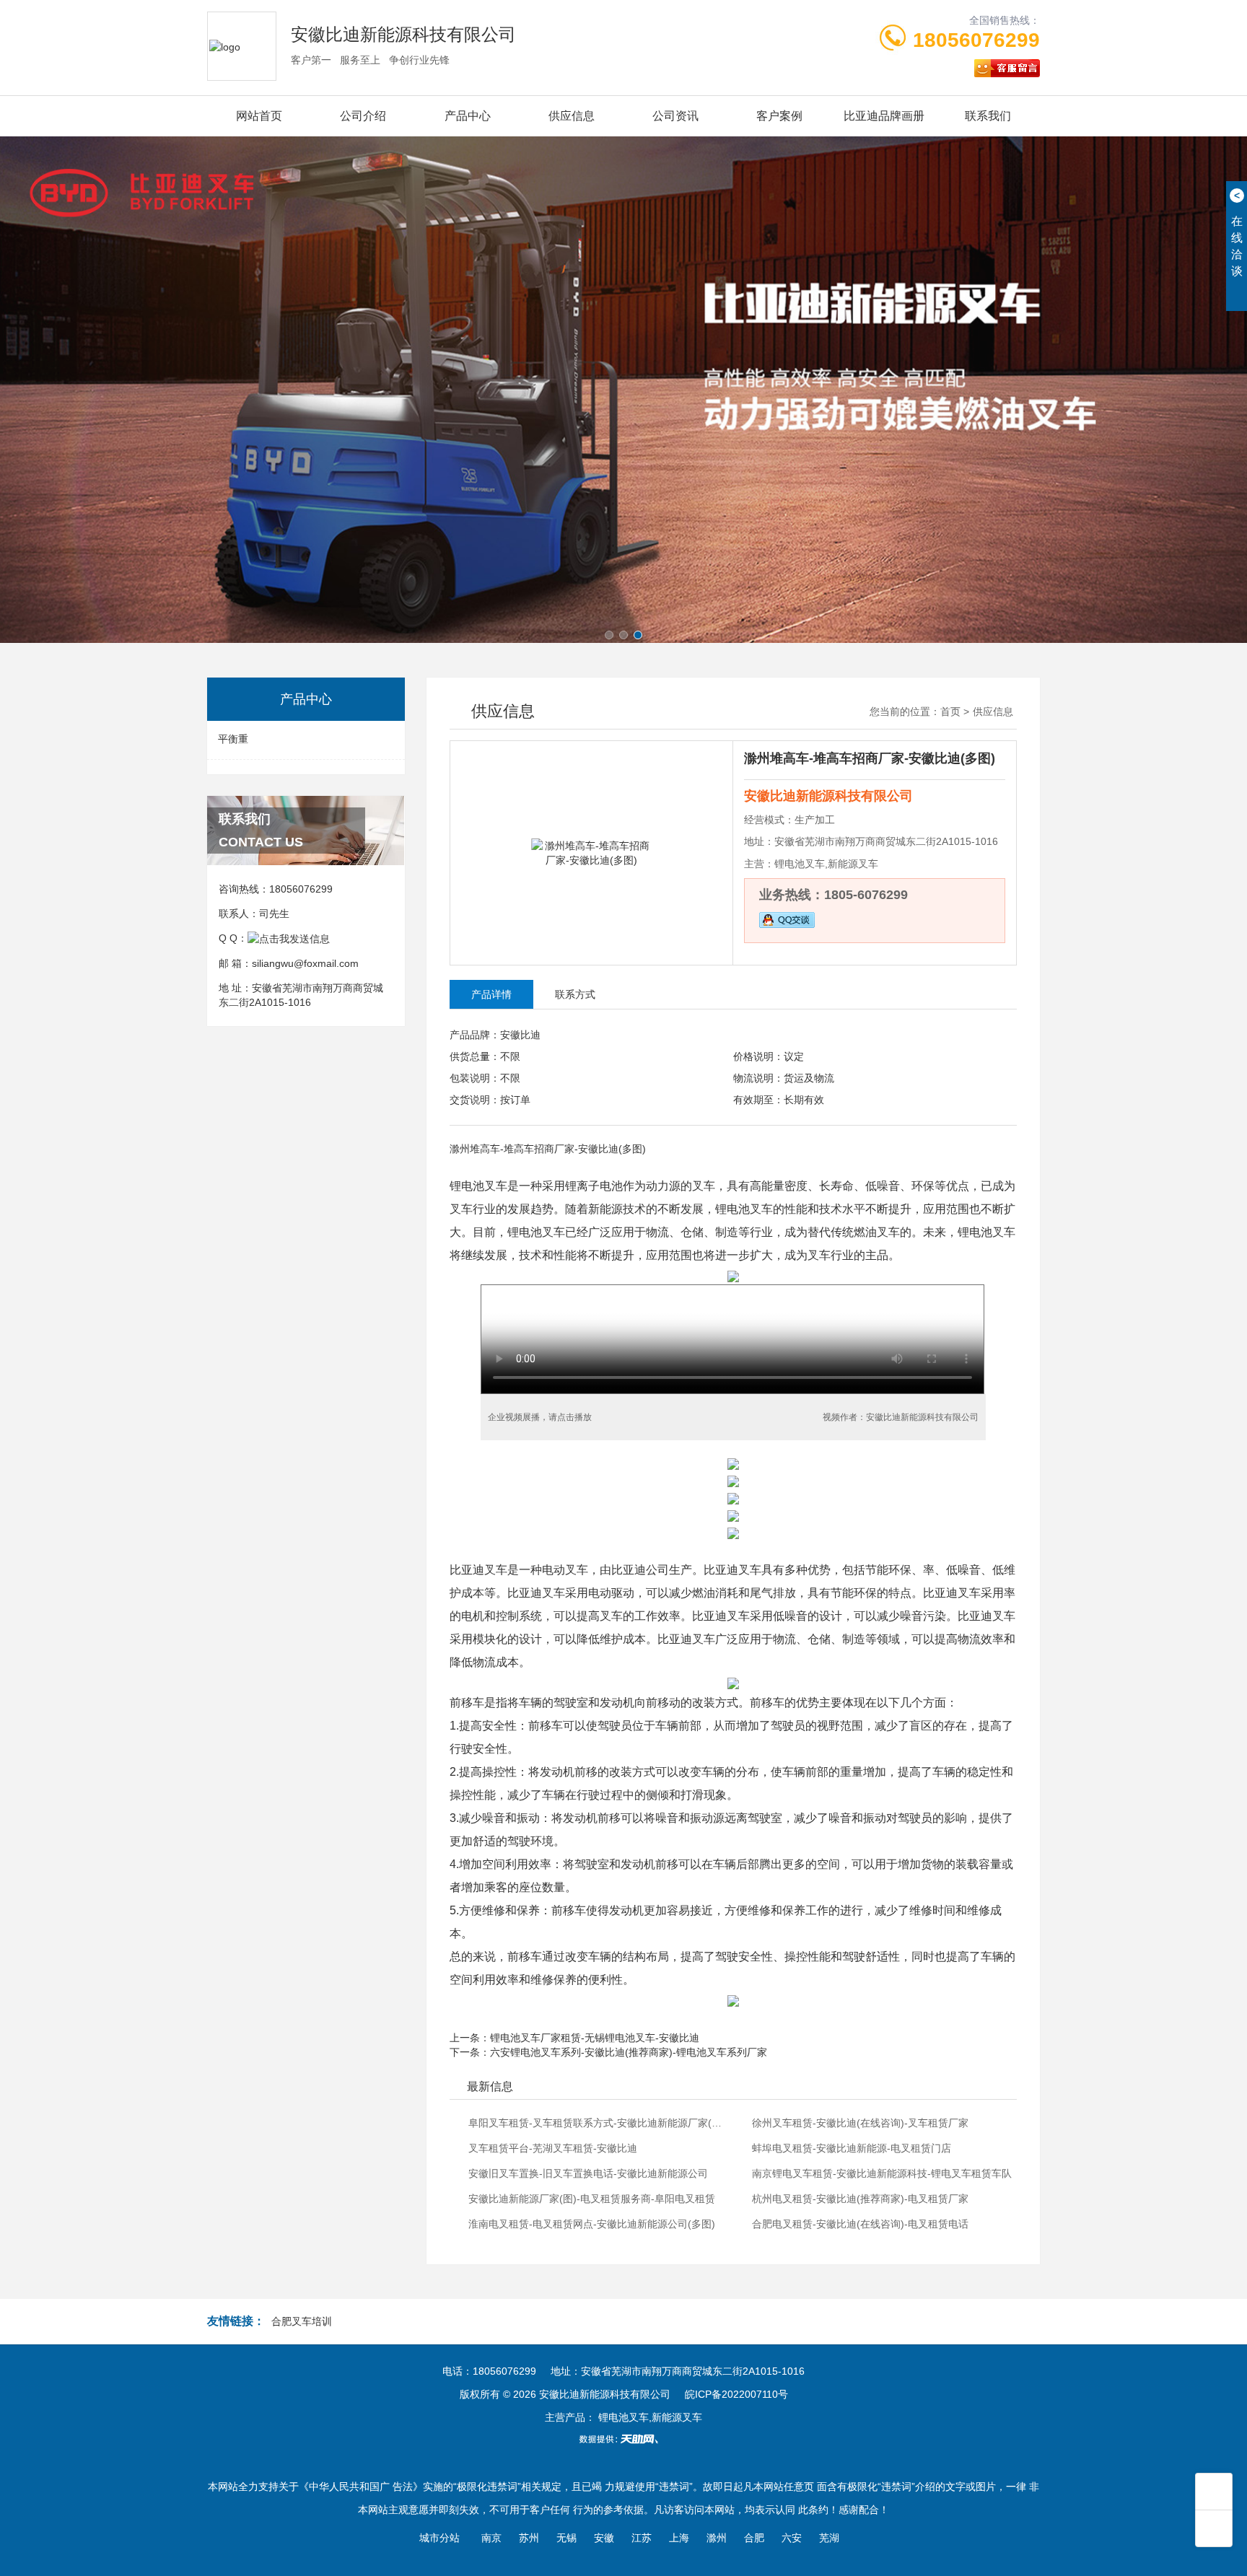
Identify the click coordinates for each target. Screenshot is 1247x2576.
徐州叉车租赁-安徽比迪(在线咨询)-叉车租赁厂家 (860, 2123)
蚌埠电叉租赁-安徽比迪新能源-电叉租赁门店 (852, 2148)
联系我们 (988, 116)
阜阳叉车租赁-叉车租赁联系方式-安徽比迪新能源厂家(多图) (599, 2123)
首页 (950, 711)
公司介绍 (363, 116)
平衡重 (233, 739)
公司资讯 (675, 116)
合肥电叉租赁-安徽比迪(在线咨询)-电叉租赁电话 (860, 2224)
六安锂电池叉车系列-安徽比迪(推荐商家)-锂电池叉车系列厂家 (629, 2052)
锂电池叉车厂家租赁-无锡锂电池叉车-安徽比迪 (595, 2038)
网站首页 (259, 116)
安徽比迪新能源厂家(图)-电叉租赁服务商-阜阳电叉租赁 (592, 2199)
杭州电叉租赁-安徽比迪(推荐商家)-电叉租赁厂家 (860, 2199)
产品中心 (468, 116)
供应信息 (572, 116)
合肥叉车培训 (302, 2321)
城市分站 (439, 2538)
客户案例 (779, 116)
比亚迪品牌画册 (884, 116)
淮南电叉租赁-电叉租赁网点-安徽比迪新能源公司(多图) (592, 2224)
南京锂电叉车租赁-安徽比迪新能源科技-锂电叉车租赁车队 (882, 2173)
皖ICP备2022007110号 (736, 2394)
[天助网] (623, 2439)
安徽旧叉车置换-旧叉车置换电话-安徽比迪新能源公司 (588, 2173)
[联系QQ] (289, 938)
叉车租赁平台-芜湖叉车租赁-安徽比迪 (553, 2148)
